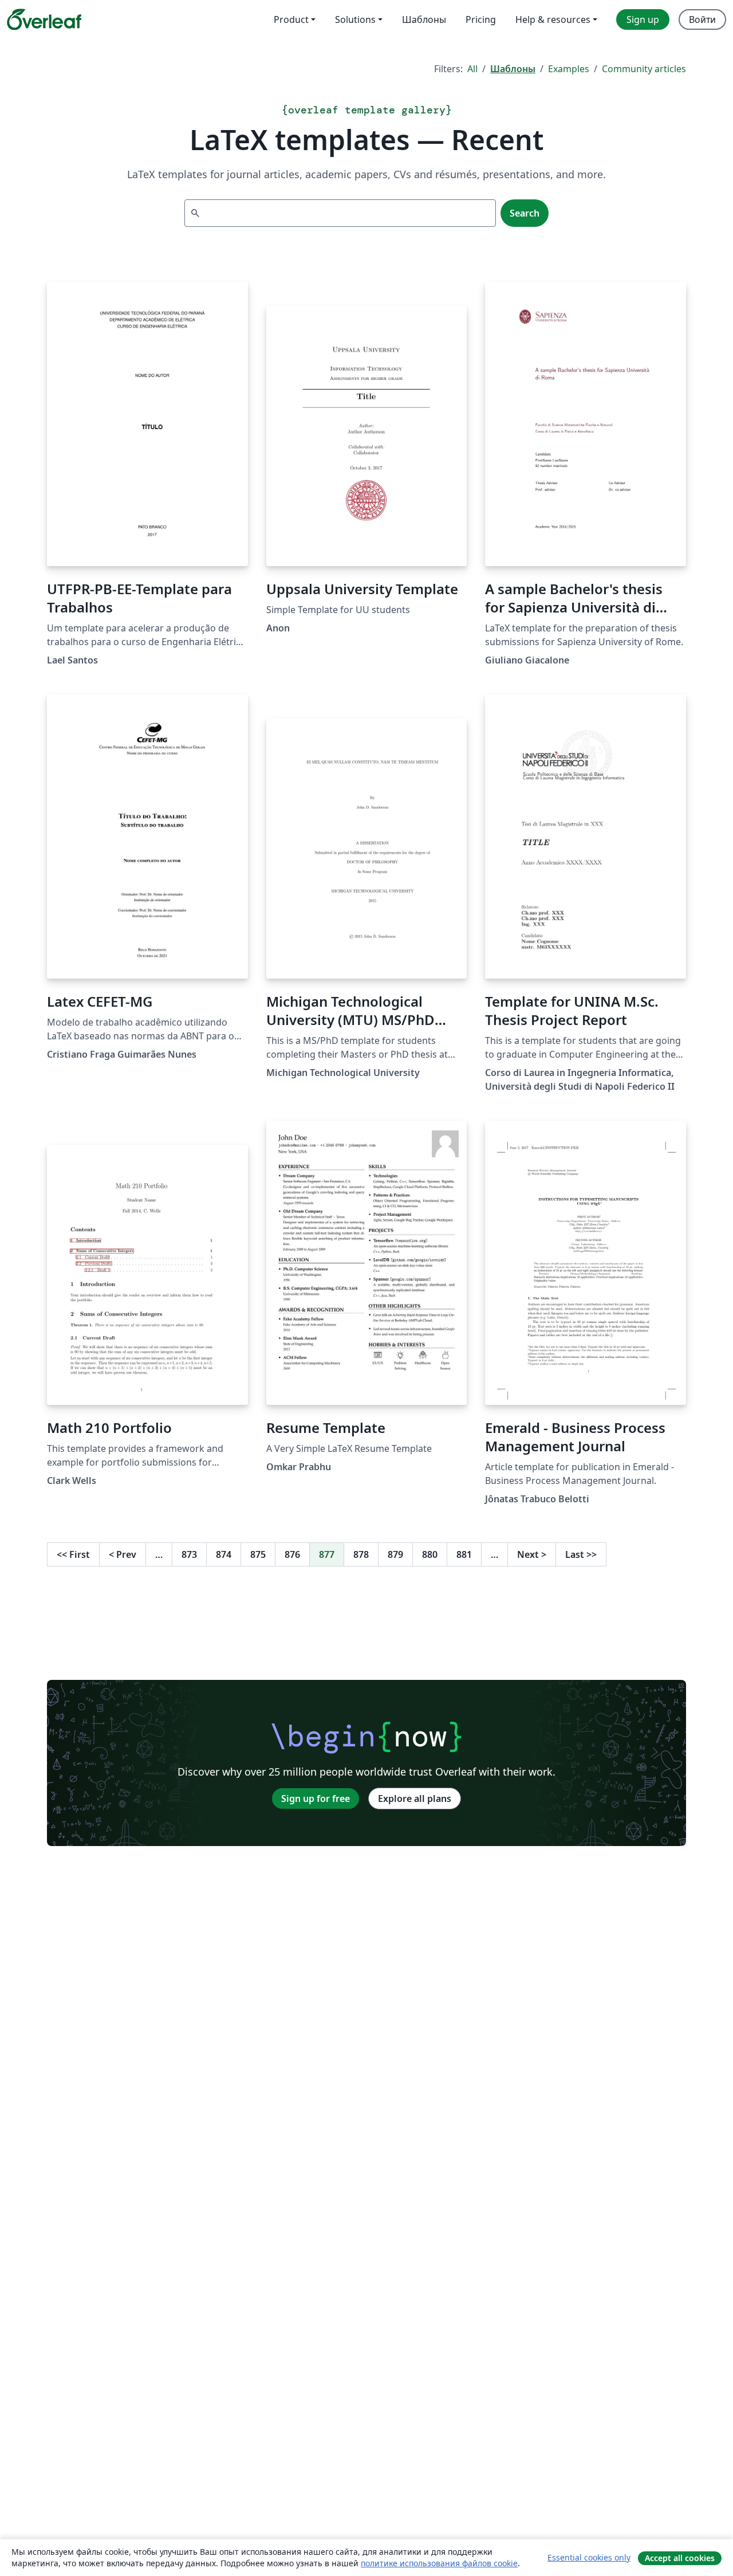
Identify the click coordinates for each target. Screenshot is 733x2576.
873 (189, 1554)
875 (258, 1554)
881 (464, 1554)
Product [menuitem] (291, 19)
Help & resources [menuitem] (553, 19)
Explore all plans (415, 1799)
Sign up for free (316, 1799)
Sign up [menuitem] (643, 19)
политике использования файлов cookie (439, 2563)
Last (581, 1554)
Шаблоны (513, 69)
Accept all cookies (680, 2558)
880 (430, 1554)
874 (224, 1554)
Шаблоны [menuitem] (424, 19)
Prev (123, 1554)
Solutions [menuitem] (355, 19)
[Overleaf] (44, 19)
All (472, 69)
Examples (569, 69)
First (73, 1554)
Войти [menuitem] (702, 19)
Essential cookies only (589, 2557)
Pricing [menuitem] (481, 19)
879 (395, 1554)
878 (361, 1554)
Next (532, 1554)
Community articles (644, 69)
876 (292, 1554)
